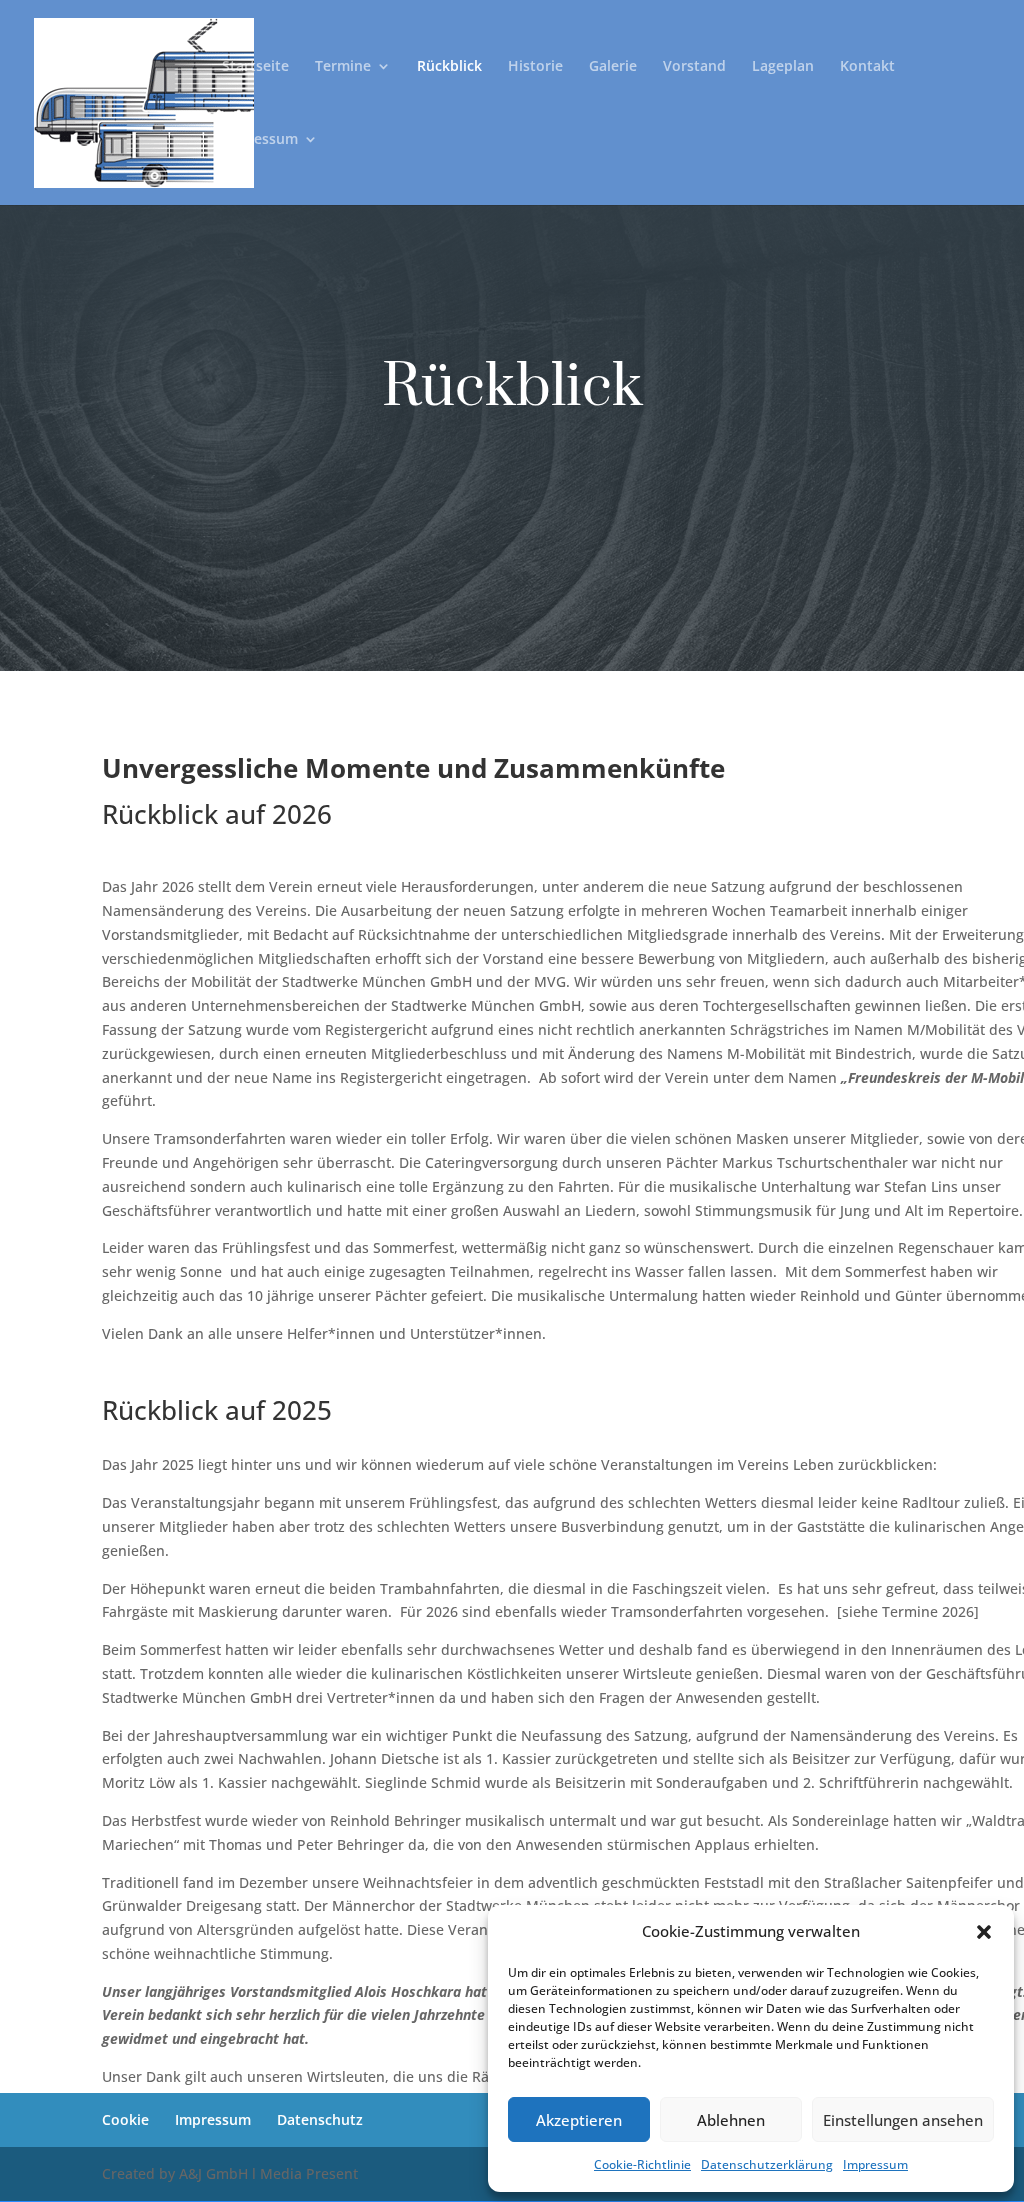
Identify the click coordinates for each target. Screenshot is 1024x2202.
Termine (343, 67)
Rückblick (449, 67)
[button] (984, 1932)
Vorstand (694, 67)
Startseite (255, 67)
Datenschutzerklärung (767, 2164)
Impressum (875, 2164)
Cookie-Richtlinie (642, 2164)
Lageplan (783, 67)
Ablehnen (731, 2120)
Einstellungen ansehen (903, 2120)
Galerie (613, 67)
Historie (535, 67)
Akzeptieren (579, 2120)
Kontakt (867, 67)
